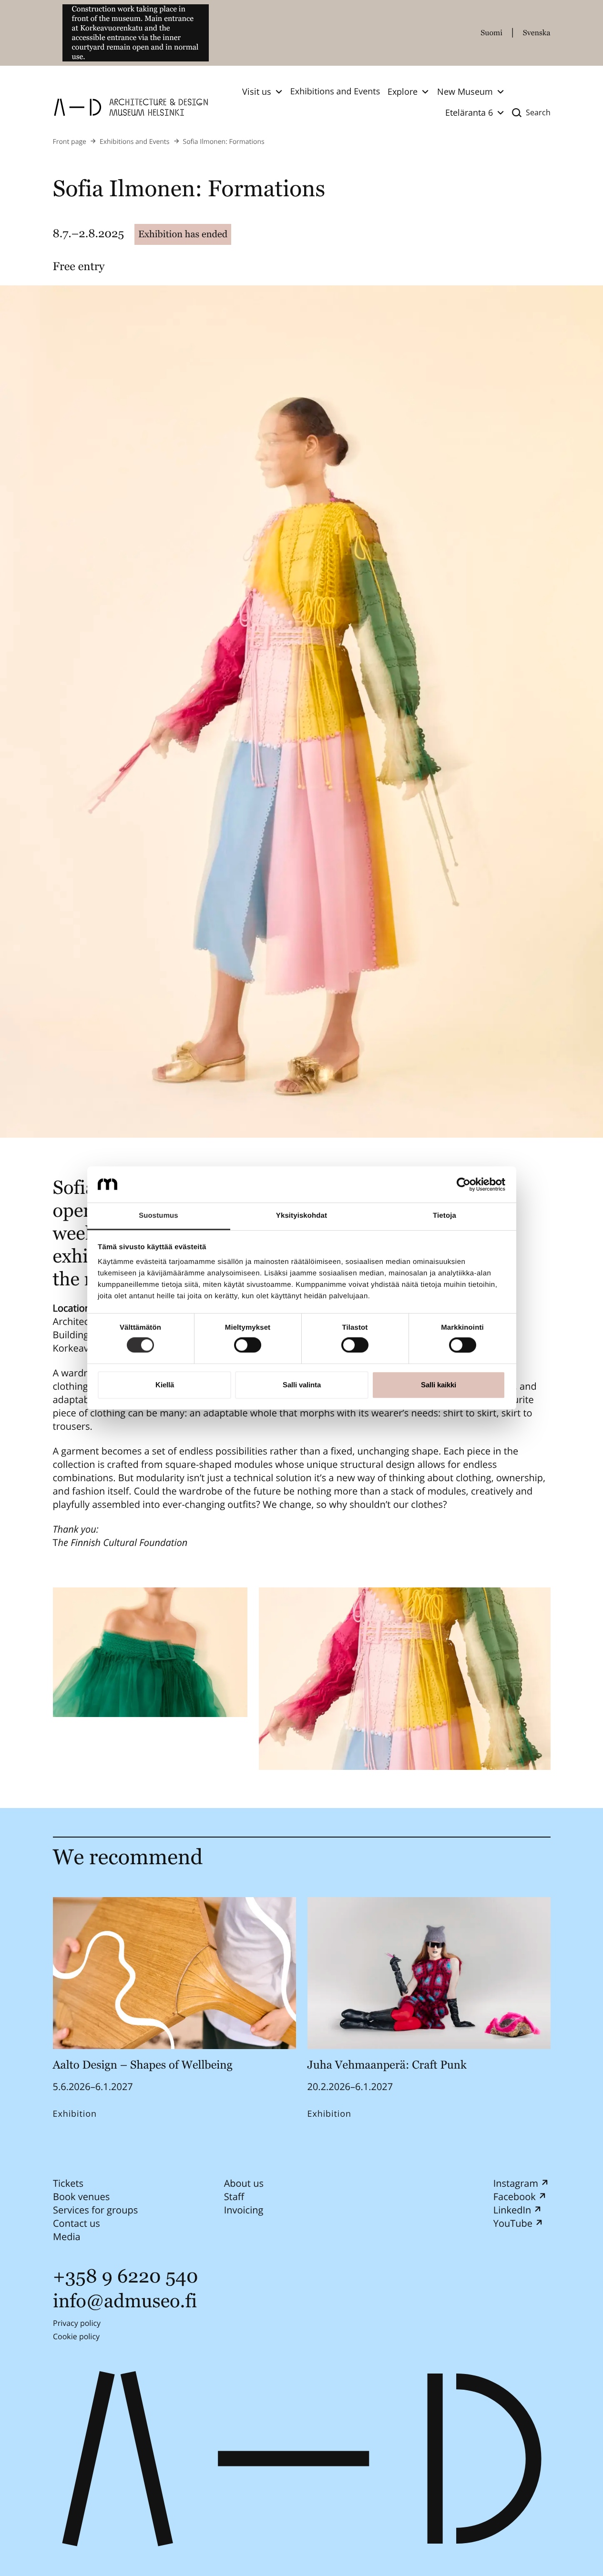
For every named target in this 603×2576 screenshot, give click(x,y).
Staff (234, 2197)
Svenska (537, 33)
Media (67, 2237)
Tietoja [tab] (445, 1216)
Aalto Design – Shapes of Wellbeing (145, 2065)
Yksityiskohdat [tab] (301, 1216)
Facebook (514, 2197)
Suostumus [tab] (158, 1216)
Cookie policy (76, 2336)
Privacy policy (77, 2323)
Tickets (68, 2183)
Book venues (81, 2197)
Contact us (77, 2223)
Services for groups (95, 2210)
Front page (70, 142)
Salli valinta (302, 1385)
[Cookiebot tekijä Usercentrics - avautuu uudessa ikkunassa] (464, 1184)
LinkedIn (512, 2210)
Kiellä (165, 1385)
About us (243, 2183)
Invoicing (243, 2210)
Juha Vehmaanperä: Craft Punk (387, 2065)
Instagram (515, 2183)
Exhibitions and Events (335, 91)
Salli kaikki (439, 1385)
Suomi (491, 33)
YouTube (512, 2223)
